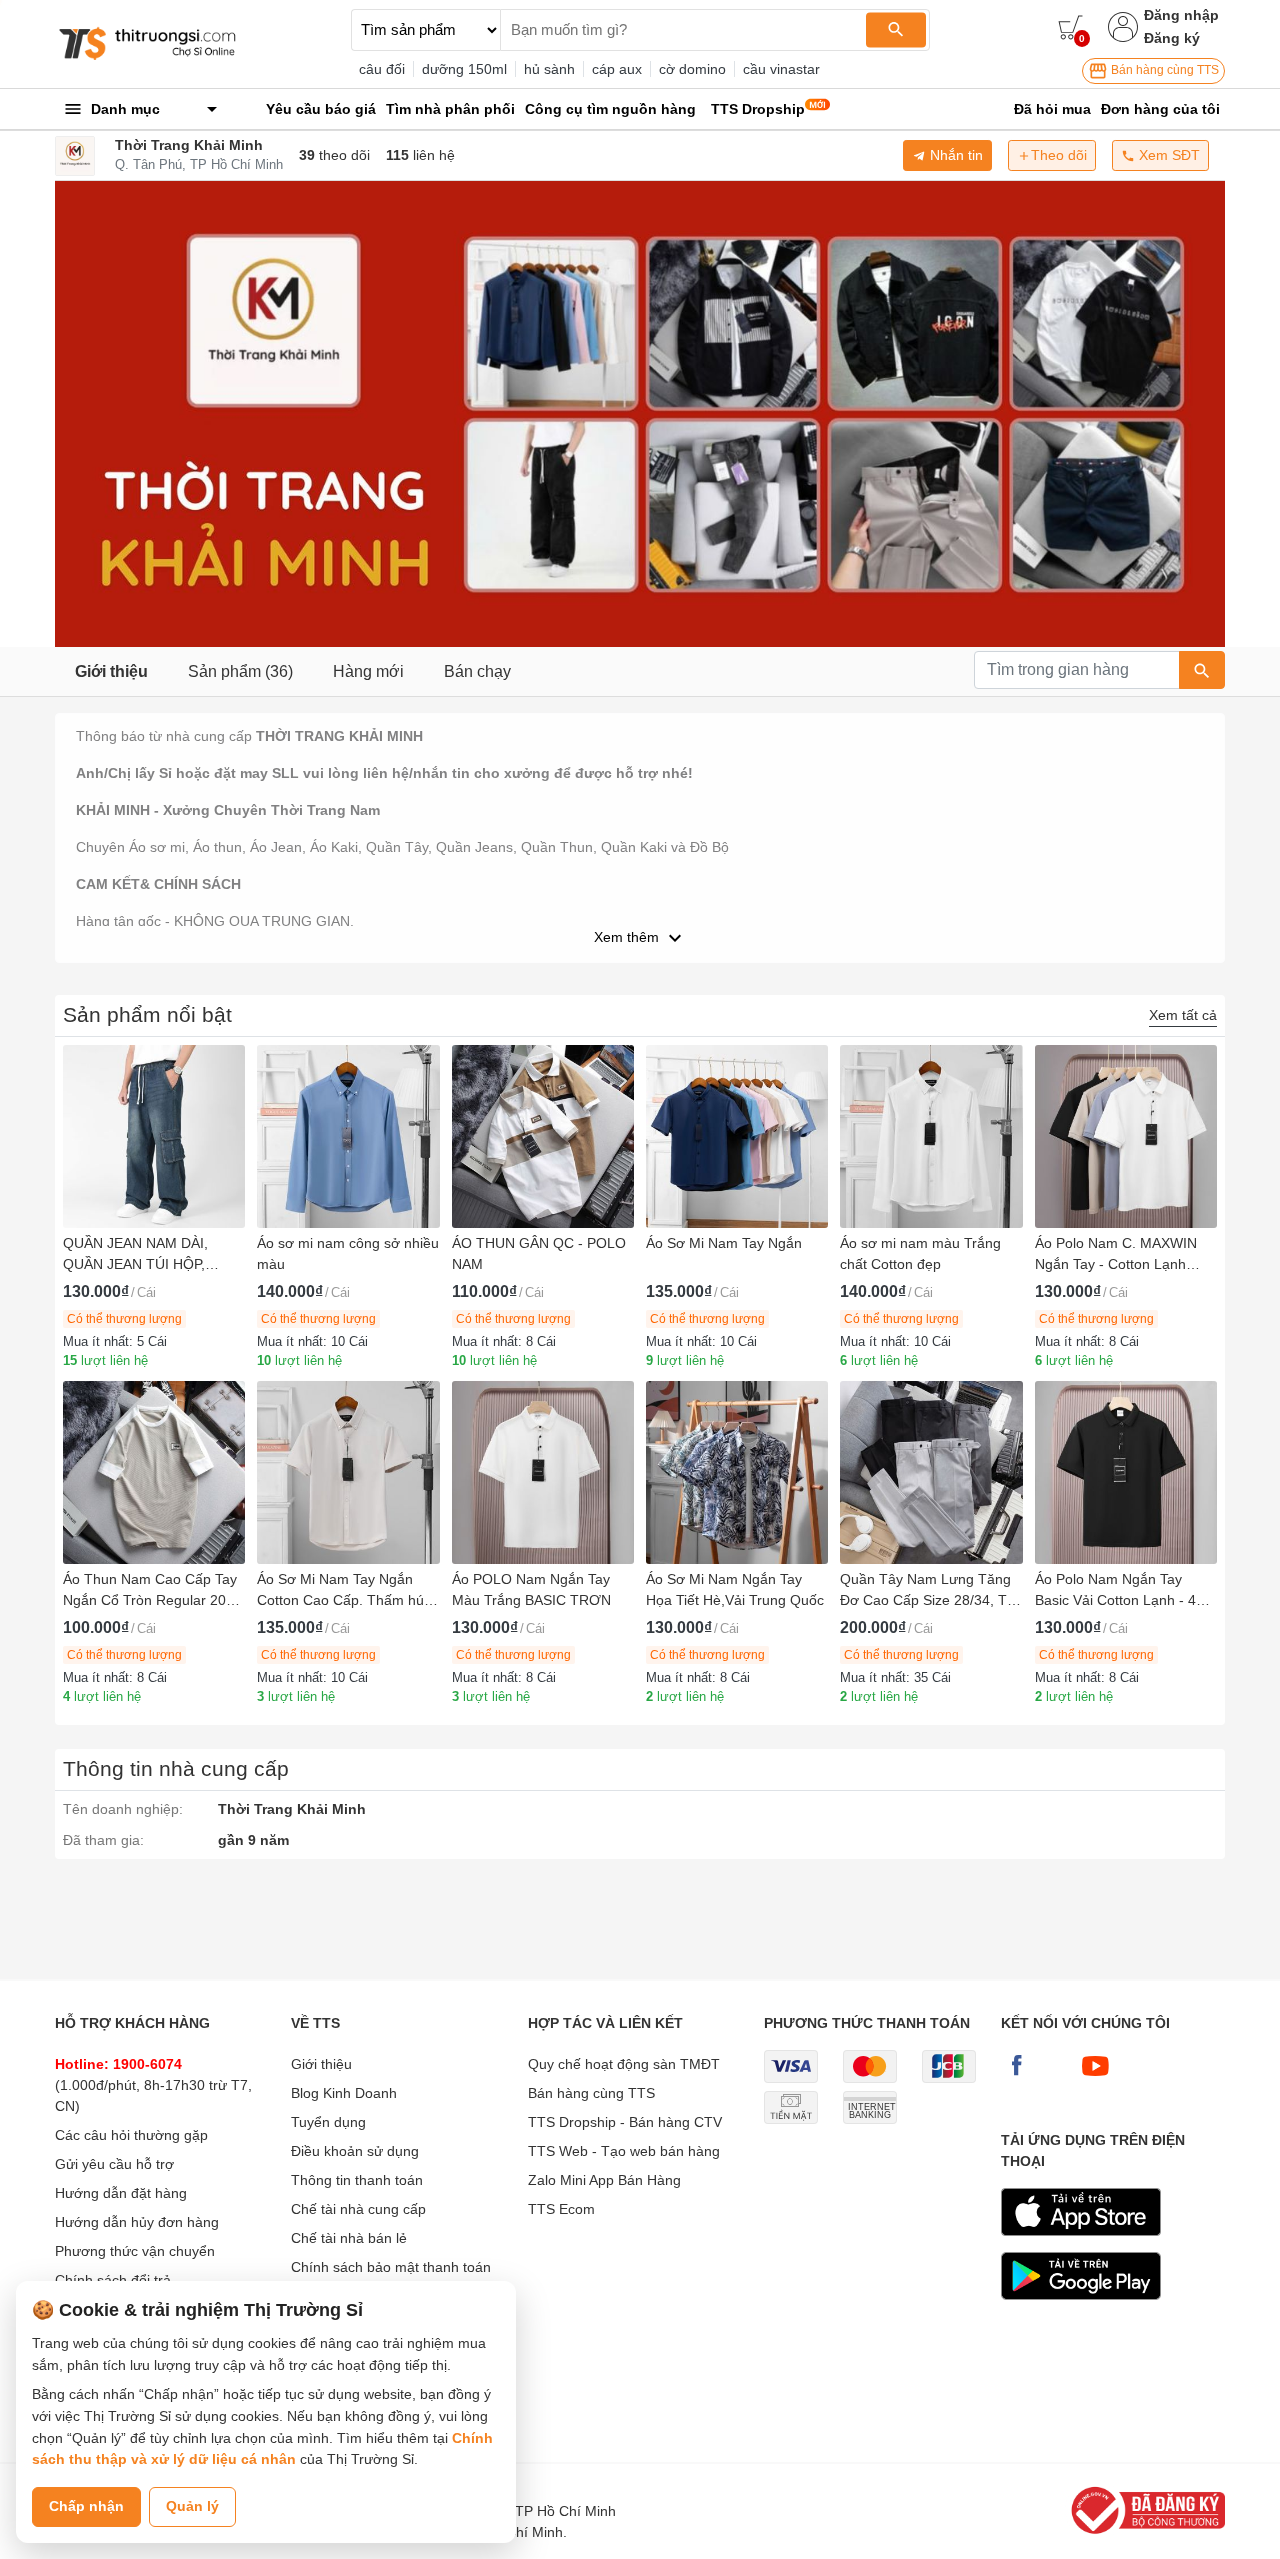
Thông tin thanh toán (357, 2180)
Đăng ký (1172, 38)
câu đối (382, 69)
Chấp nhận (86, 2506)
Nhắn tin (954, 155)
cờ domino (692, 69)
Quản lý (192, 2506)
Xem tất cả (1183, 1015)
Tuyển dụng (328, 2122)
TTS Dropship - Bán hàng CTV (625, 2122)
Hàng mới (368, 671)
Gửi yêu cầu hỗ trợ (114, 2164)
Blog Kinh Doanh (344, 2093)
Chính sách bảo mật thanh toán (391, 2267)
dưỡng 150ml (464, 69)
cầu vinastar (781, 69)
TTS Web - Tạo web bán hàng (624, 2151)
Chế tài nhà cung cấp (358, 2209)
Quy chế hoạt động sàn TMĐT (624, 2064)
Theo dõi (1059, 155)
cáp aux (617, 69)
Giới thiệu (111, 671)
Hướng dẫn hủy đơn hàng (137, 2222)
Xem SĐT (1167, 155)
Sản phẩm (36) (240, 671)
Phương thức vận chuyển (135, 2251)
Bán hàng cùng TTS (1163, 70)
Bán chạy (477, 671)
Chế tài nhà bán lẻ (349, 2238)
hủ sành (549, 69)
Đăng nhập (1181, 15)
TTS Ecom (561, 2209)
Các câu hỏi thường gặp (131, 2135)
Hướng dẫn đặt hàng (121, 2193)
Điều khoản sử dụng (355, 2151)
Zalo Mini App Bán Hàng (604, 2180)
